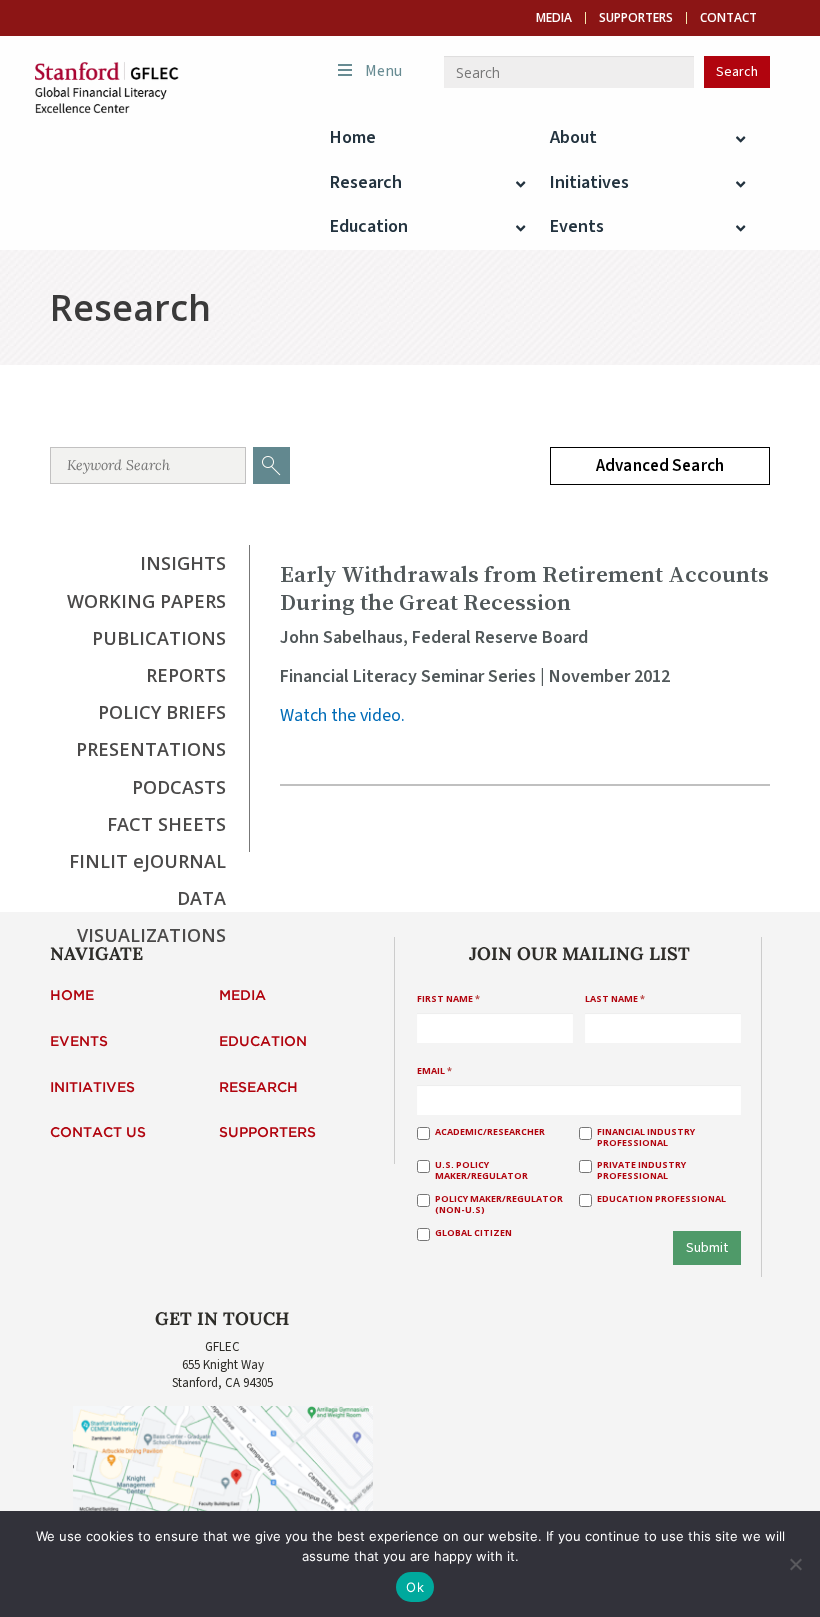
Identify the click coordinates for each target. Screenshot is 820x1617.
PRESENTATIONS (151, 749)
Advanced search (660, 466)
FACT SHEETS (166, 824)
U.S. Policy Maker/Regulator (481, 1171)
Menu (383, 71)
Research (258, 1088)
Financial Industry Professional (646, 1138)
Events (79, 1042)
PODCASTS (179, 787)
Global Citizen (473, 1233)
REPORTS (186, 675)
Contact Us (98, 1133)
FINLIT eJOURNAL (147, 861)
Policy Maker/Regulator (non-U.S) (499, 1205)
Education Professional (661, 1199)
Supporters (636, 18)
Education (263, 1042)
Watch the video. (342, 715)
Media (554, 18)
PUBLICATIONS (159, 638)
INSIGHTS (183, 563)
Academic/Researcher (490, 1132)
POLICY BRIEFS (162, 712)
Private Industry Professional (641, 1171)
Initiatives (92, 1088)
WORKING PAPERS (146, 601)
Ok (415, 1587)
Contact (728, 18)
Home (72, 996)
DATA (201, 898)
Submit (707, 1248)
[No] (795, 1564)
